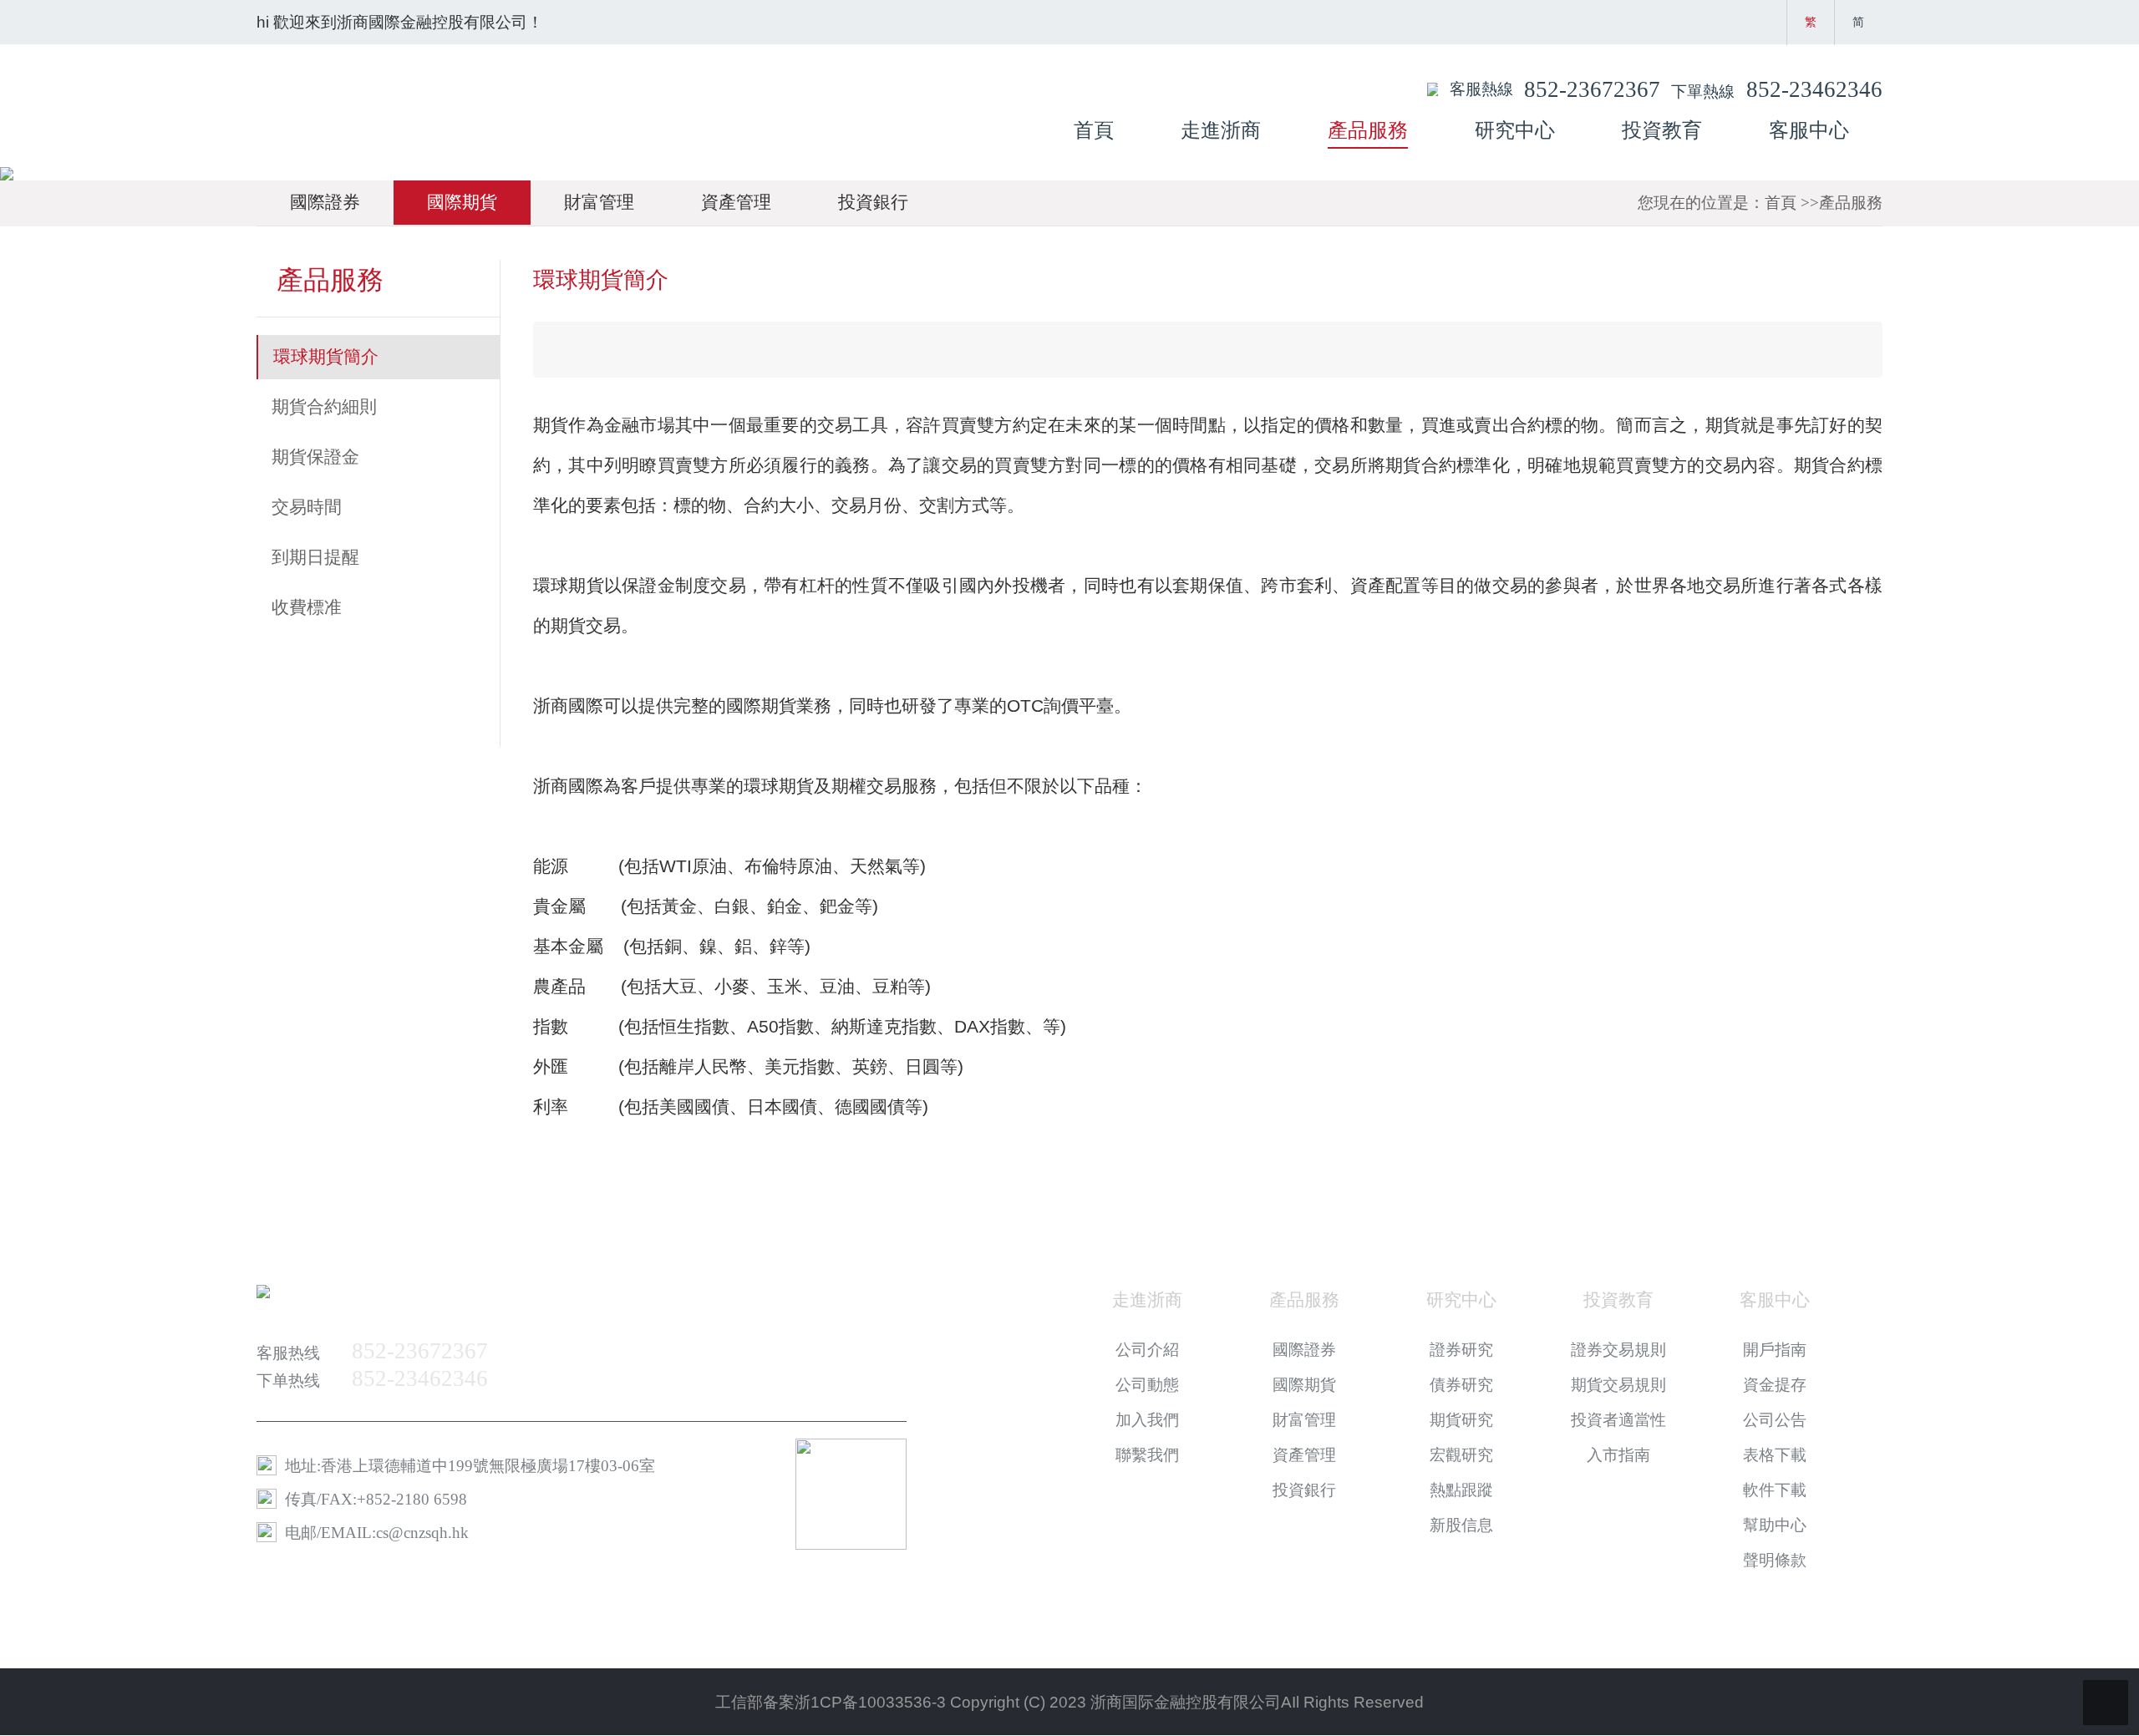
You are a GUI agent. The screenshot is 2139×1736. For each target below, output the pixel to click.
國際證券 (325, 202)
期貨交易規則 (1618, 1385)
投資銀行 (873, 202)
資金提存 (1775, 1385)
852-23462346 (1814, 89)
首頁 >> (1792, 203)
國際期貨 (462, 202)
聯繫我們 (1147, 1455)
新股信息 (1461, 1525)
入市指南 (1618, 1455)
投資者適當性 (1618, 1420)
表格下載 (1775, 1455)
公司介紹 (1147, 1350)
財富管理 (599, 202)
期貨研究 (1461, 1420)
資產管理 (736, 202)
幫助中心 (1775, 1525)
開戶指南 (1775, 1350)
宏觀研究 (1461, 1455)
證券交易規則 (1618, 1350)
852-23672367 (1592, 89)
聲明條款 (1775, 1560)
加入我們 (1147, 1420)
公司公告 (1775, 1420)
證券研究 (1461, 1350)
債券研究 (1461, 1385)
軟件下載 (1775, 1490)
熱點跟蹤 (1461, 1490)
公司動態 (1147, 1385)
